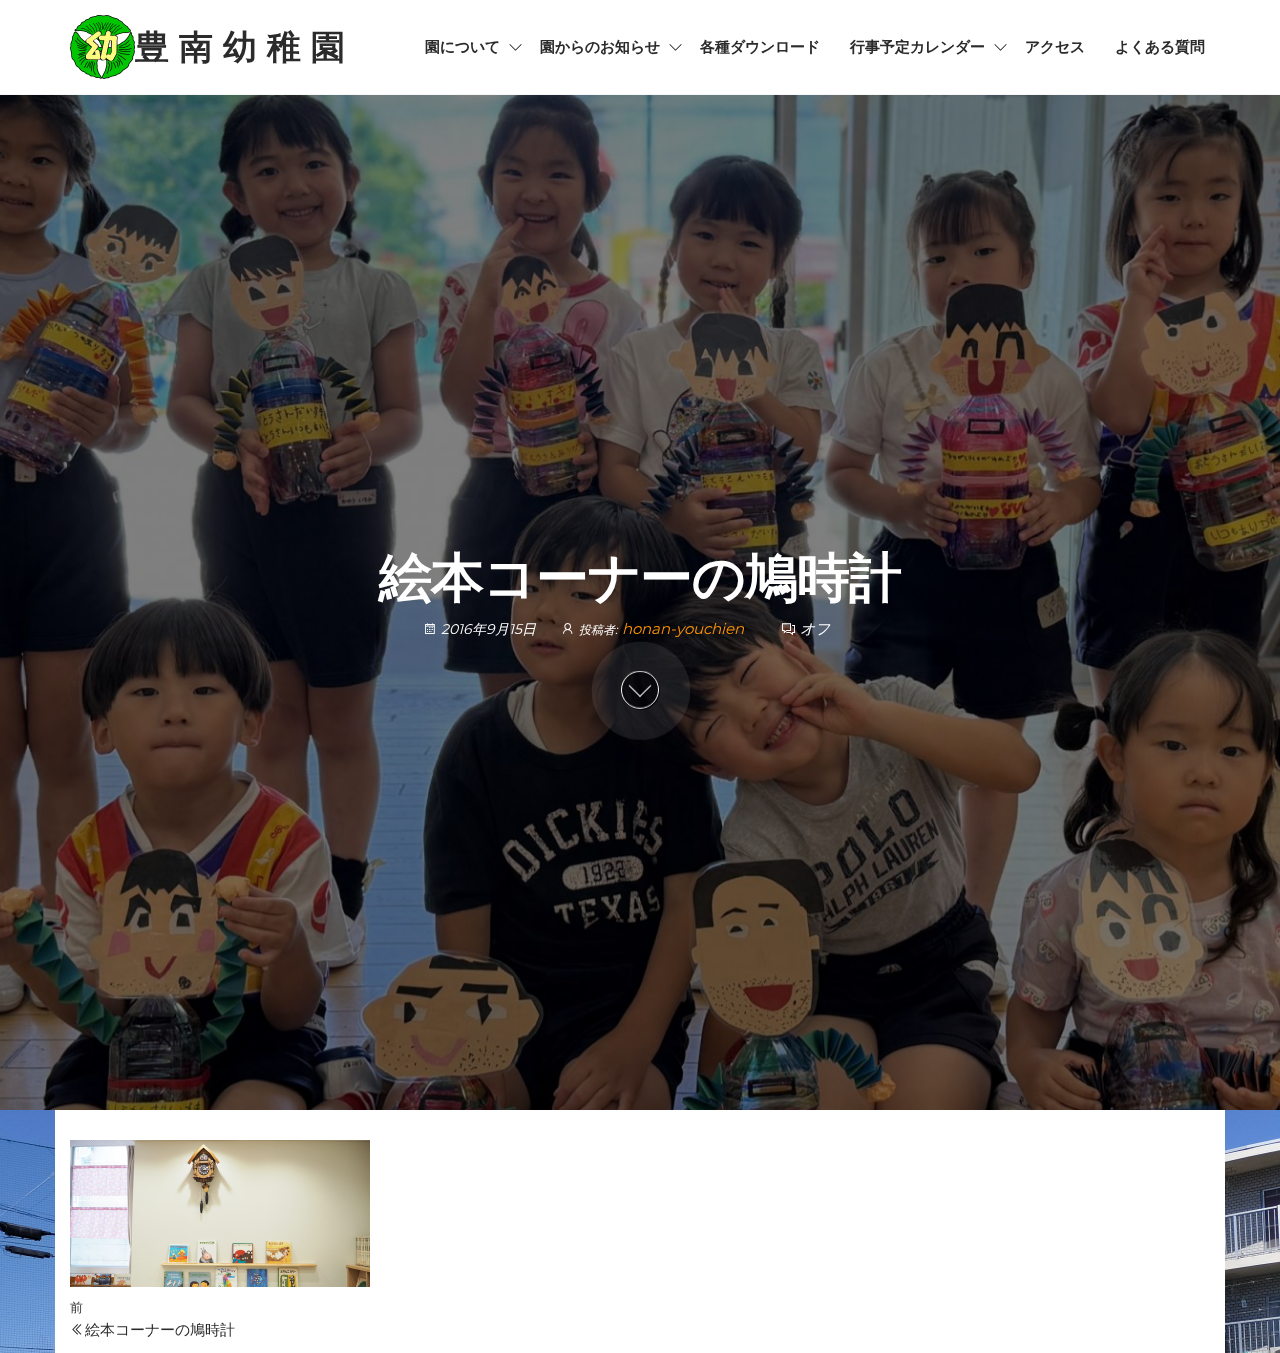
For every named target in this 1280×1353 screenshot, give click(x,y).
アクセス (1055, 46)
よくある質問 (1160, 46)
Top (1232, 1305)
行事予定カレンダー (917, 46)
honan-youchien (685, 628)
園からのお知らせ (600, 46)
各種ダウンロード (760, 46)
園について (462, 46)
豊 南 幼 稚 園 (240, 47)
